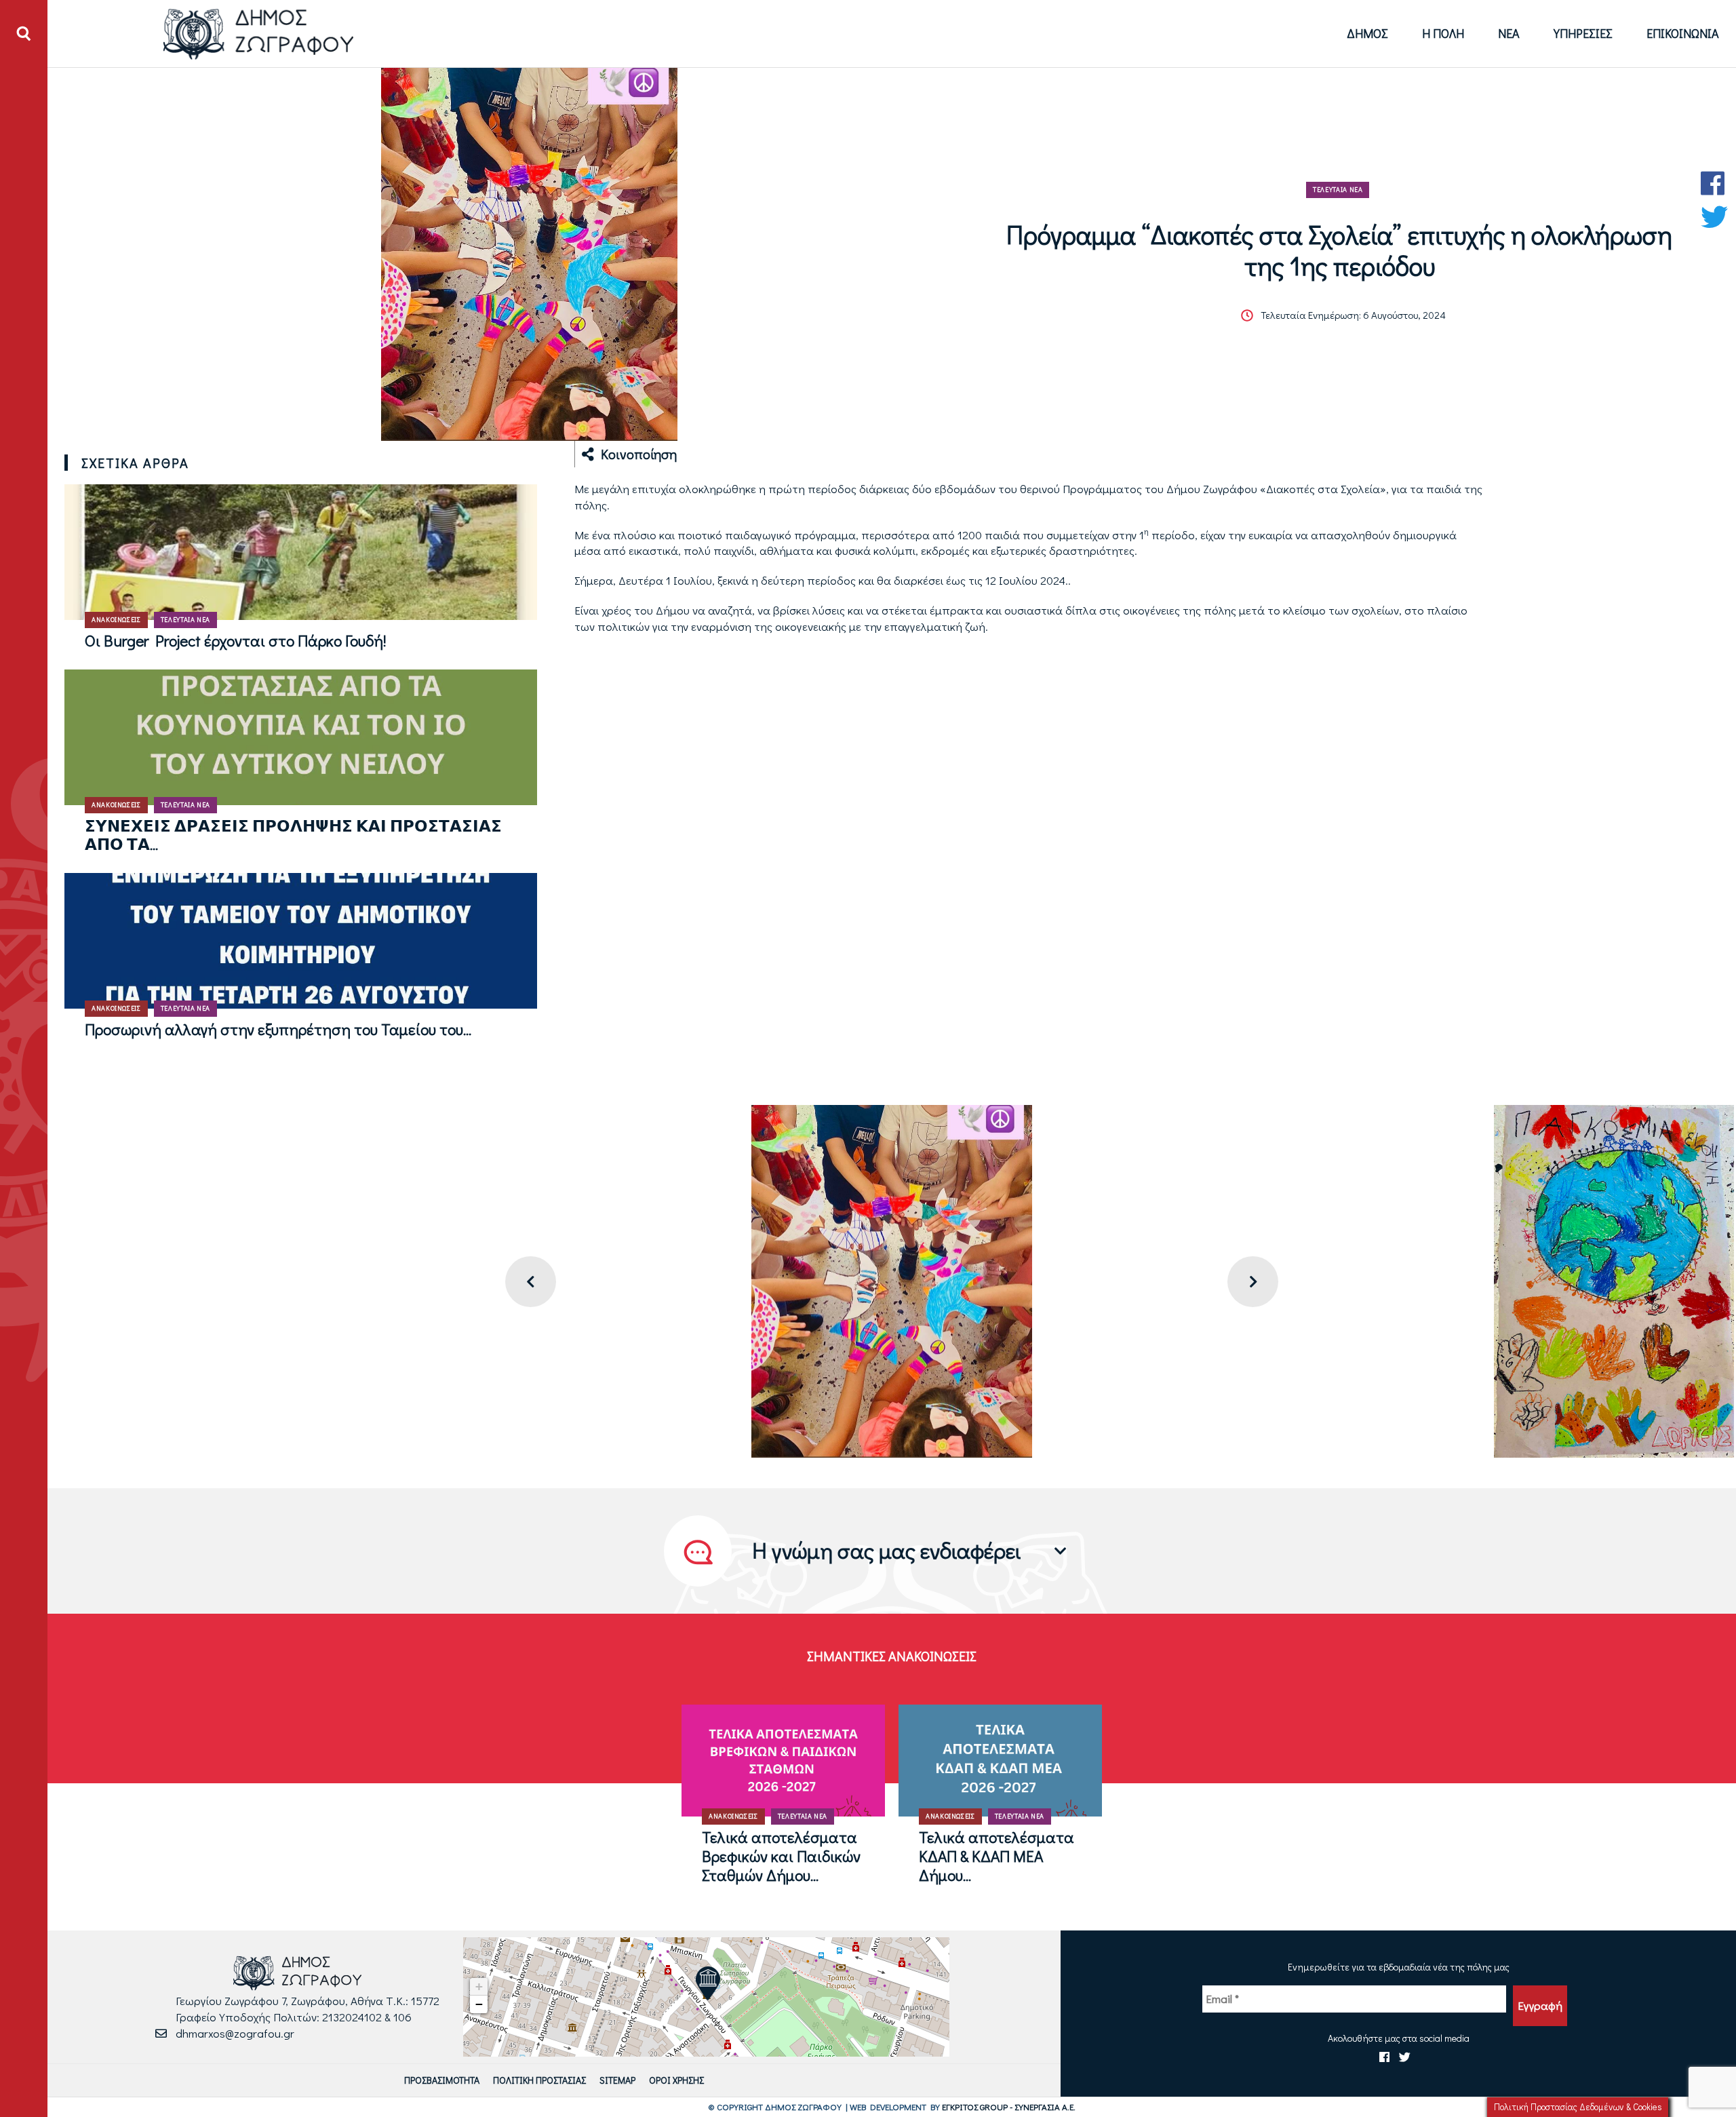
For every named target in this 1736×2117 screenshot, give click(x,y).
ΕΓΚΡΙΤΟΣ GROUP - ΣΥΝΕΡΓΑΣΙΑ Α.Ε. (1009, 2106)
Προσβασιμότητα (442, 2080)
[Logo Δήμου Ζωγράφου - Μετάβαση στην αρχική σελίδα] (259, 34)
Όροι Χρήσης (676, 2080)
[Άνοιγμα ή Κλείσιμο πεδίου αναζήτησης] (24, 34)
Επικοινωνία (1683, 33)
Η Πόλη (1443, 33)
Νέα (1509, 33)
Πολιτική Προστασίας (539, 2080)
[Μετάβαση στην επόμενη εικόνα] (1253, 1282)
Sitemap (617, 2080)
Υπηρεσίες (1583, 33)
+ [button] (479, 1986)
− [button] (479, 2004)
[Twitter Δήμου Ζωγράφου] (1714, 217)
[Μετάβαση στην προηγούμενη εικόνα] (531, 1282)
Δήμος (1367, 33)
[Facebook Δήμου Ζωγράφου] (1714, 183)
